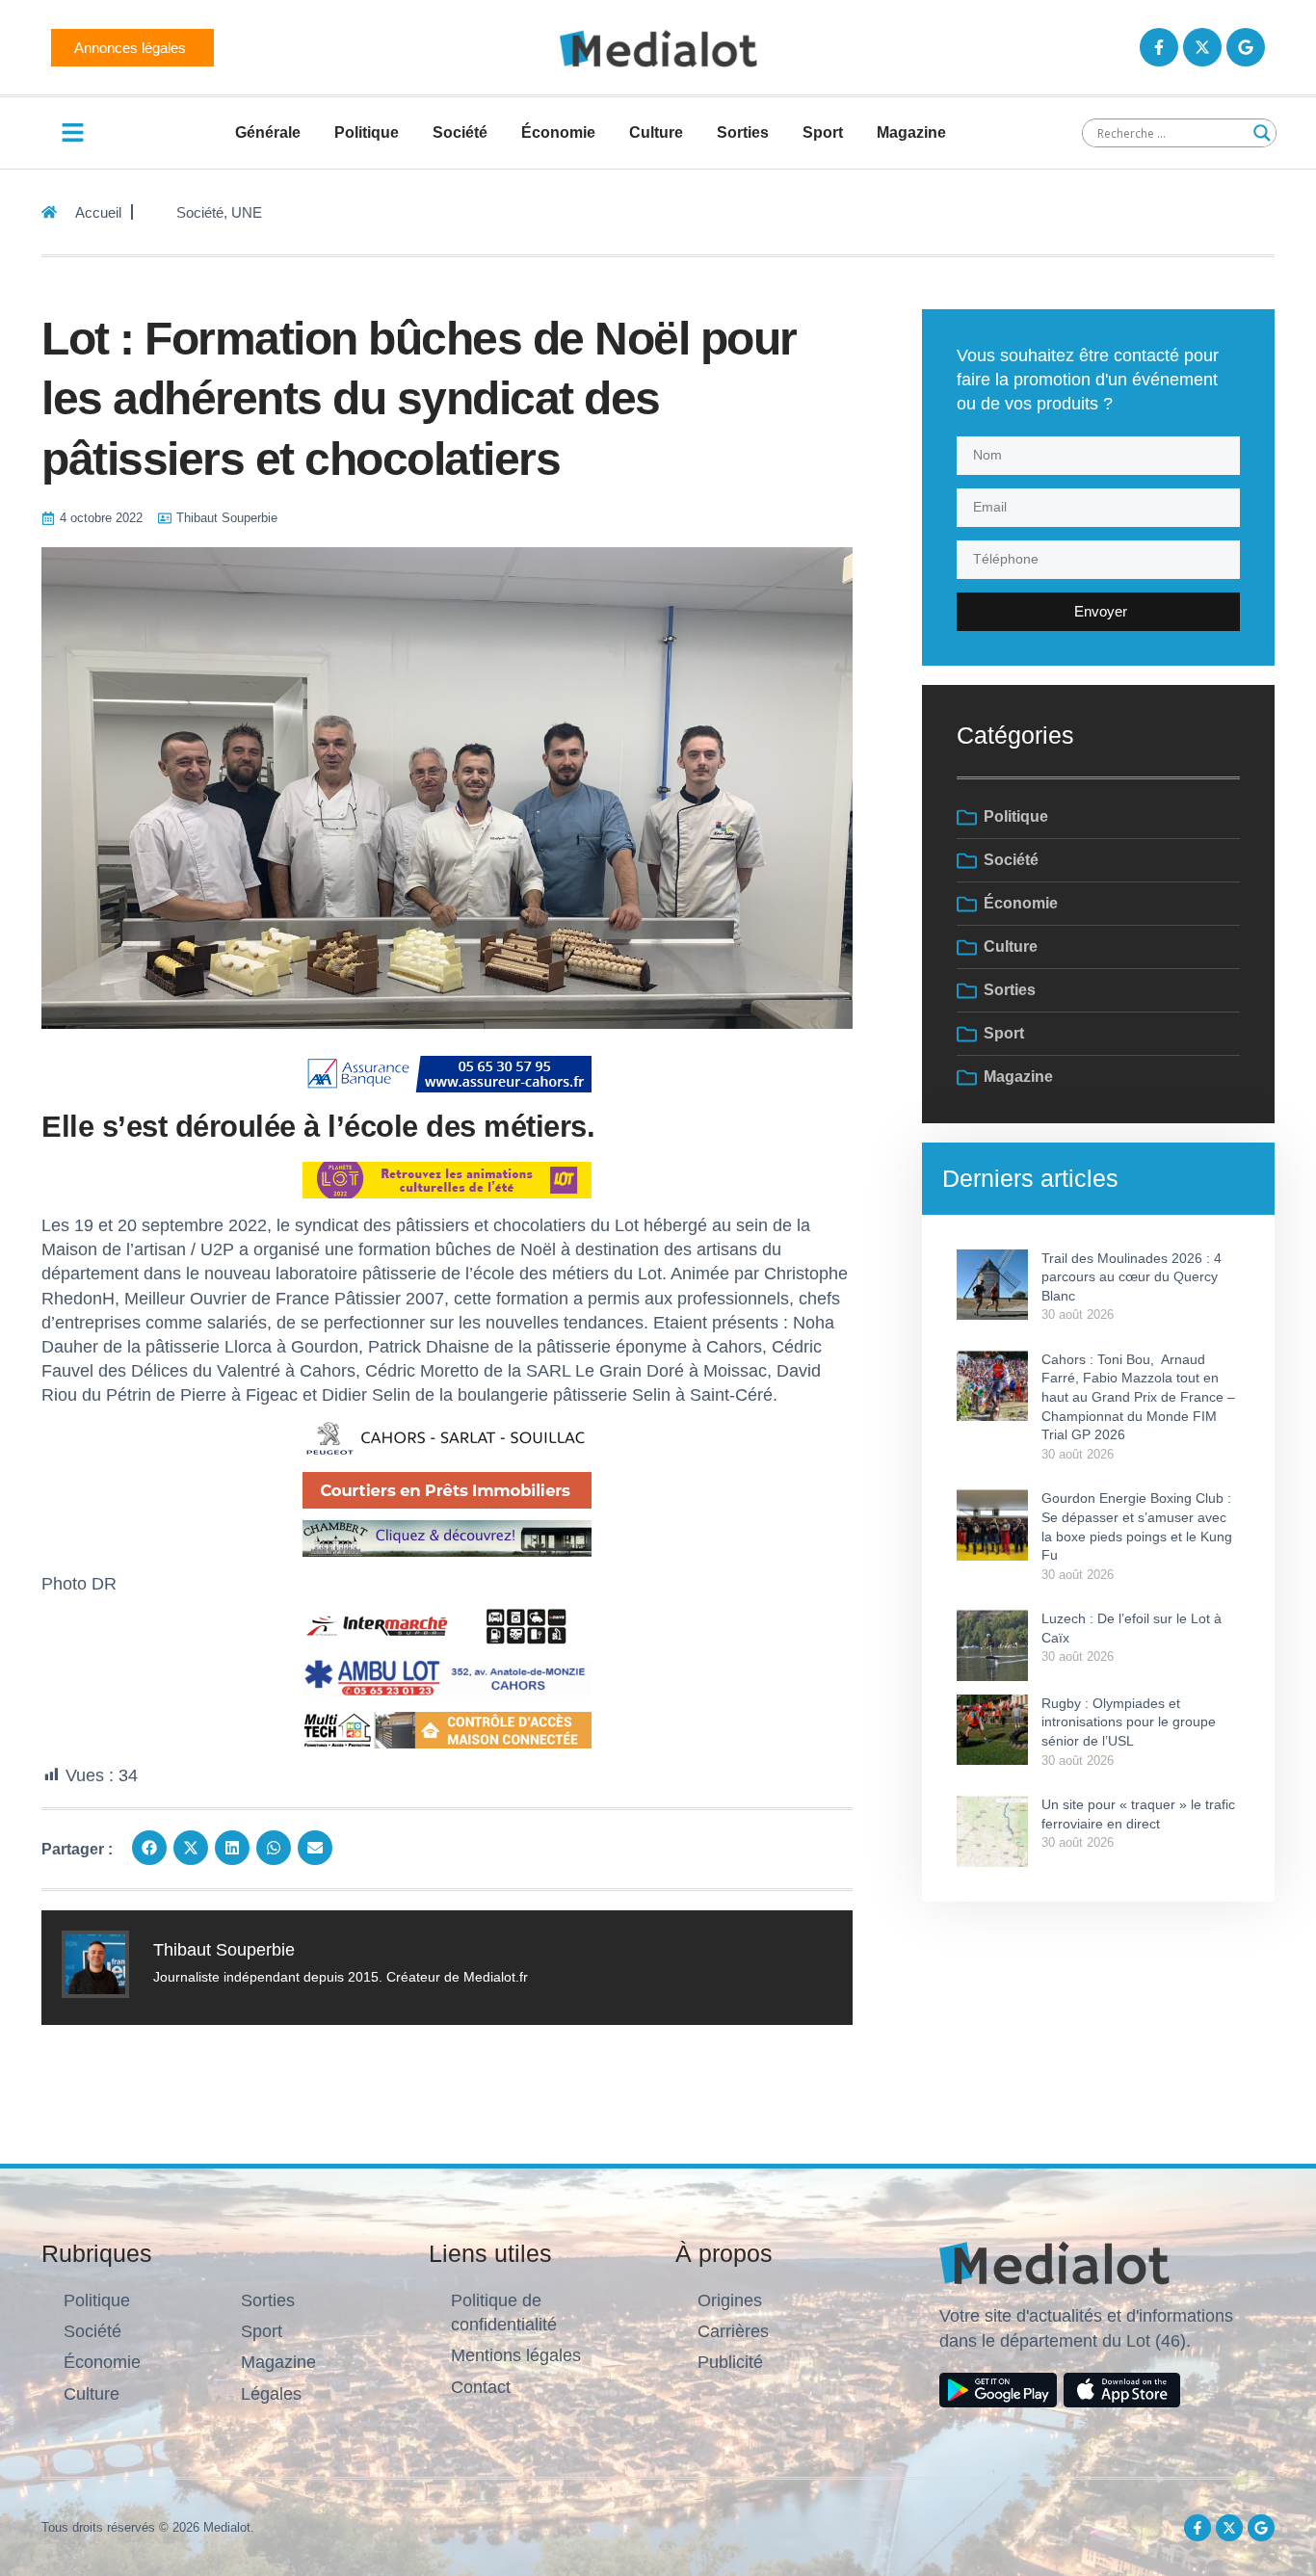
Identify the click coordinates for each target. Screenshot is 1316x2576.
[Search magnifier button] (1262, 133)
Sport (823, 132)
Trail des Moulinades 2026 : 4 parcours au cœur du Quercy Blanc (1132, 1277)
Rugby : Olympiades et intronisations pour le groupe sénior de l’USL (1129, 1722)
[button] (149, 1848)
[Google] (1246, 47)
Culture (656, 132)
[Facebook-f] (1159, 47)
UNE (247, 212)
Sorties (743, 132)
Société (460, 132)
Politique (367, 132)
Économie (558, 132)
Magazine (911, 132)
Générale (268, 132)
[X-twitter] (1202, 47)
